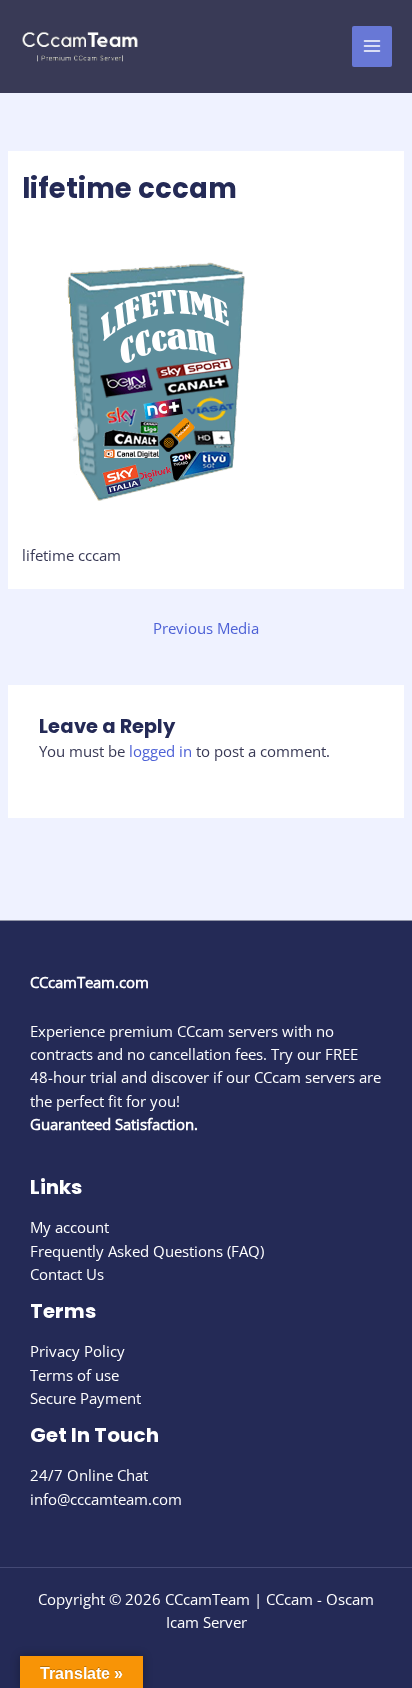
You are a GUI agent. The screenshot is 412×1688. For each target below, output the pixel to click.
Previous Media (206, 628)
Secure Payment (85, 1398)
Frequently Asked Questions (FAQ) (147, 1251)
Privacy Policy (77, 1351)
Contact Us (67, 1274)
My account (69, 1227)
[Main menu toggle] (372, 46)
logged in (160, 751)
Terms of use (74, 1375)
